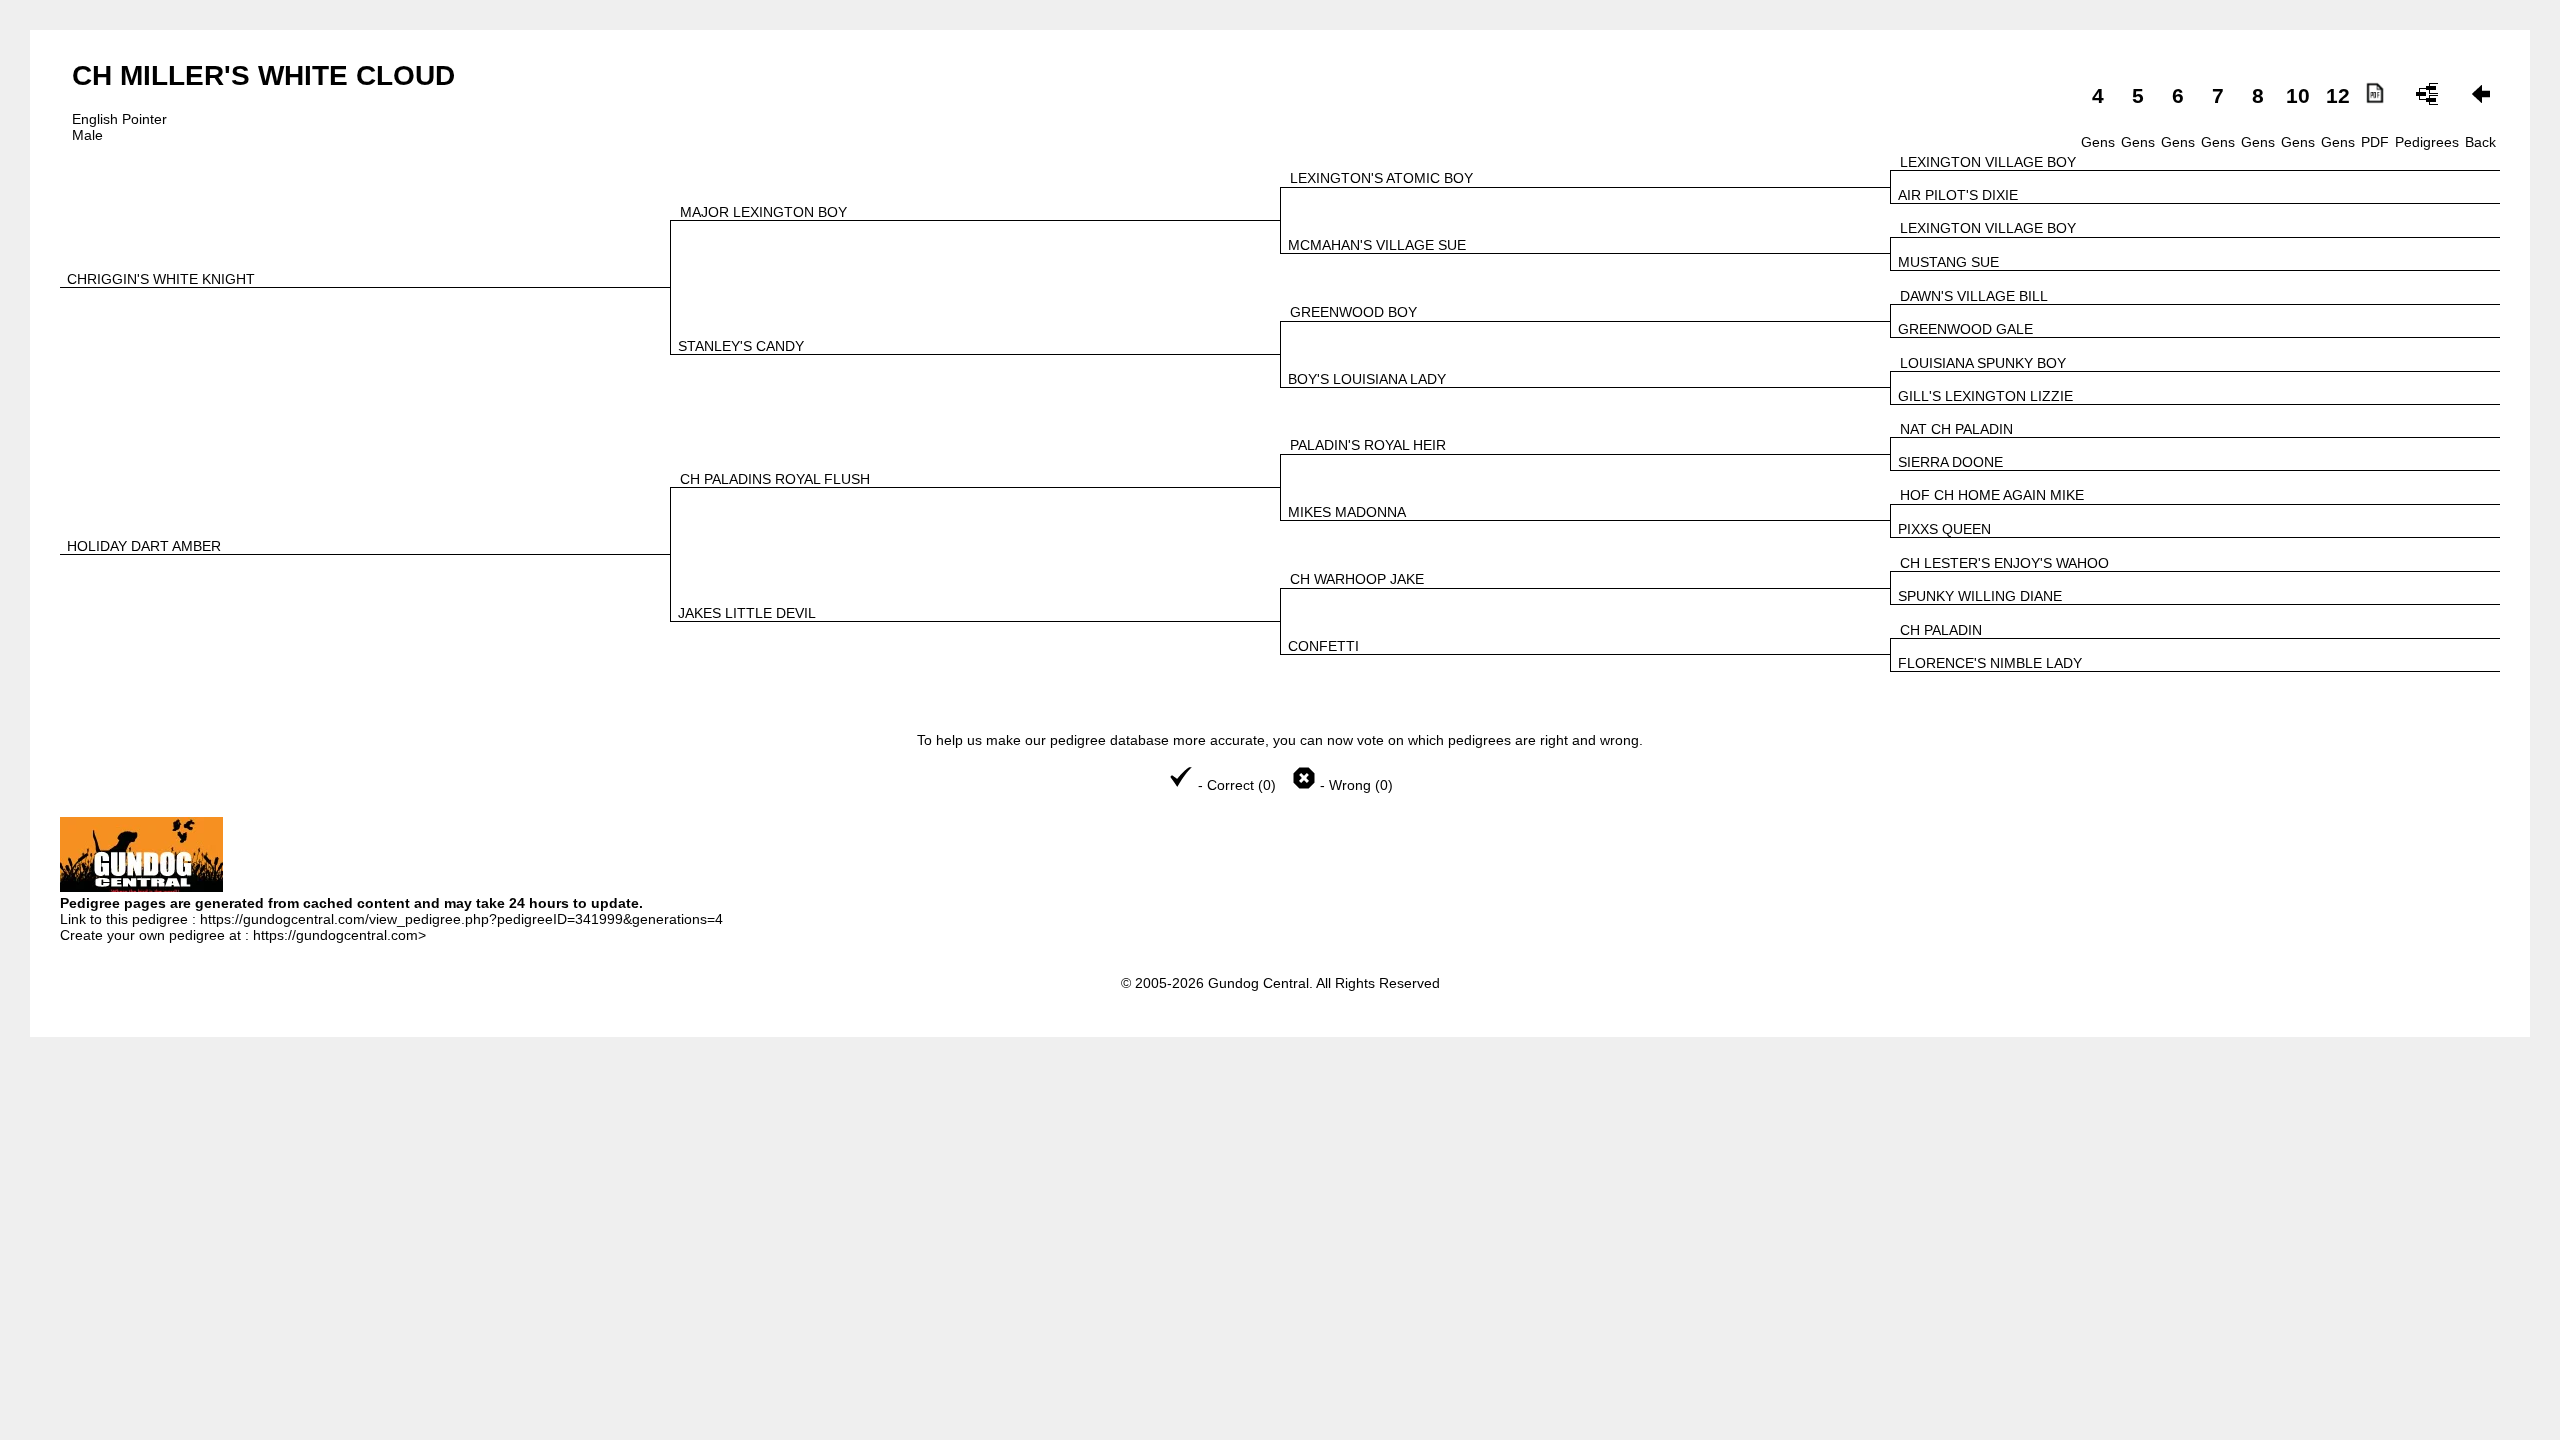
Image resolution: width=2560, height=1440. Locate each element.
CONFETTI (1323, 646)
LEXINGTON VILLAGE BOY (1988, 162)
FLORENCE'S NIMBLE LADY (1990, 663)
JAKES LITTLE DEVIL (747, 613)
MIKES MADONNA (1347, 512)
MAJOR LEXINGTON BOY (763, 212)
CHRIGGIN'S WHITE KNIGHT (161, 279)
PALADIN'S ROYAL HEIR (1368, 445)
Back (2480, 142)
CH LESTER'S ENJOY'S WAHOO (2004, 563)
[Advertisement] (1280, 1112)
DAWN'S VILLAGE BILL (1974, 296)
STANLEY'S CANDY (741, 346)
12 (2338, 95)
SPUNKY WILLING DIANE (1980, 596)
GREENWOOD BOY (1353, 312)
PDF (2375, 142)
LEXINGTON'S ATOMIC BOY (1381, 178)
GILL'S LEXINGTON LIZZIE (1985, 396)
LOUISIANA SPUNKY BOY (1983, 363)
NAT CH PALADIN (1956, 429)
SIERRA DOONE (1950, 462)
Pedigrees (2427, 142)
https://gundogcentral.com (335, 935)
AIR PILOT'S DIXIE (1958, 195)
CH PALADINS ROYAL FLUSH (775, 479)
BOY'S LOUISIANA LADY (1367, 379)
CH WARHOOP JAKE (1357, 579)
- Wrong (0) (1354, 785)
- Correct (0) (1237, 785)
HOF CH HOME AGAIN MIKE (1992, 495)
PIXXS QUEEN (1944, 529)
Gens (2098, 142)
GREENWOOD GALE (1965, 329)
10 (2298, 95)
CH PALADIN (1941, 630)
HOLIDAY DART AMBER (144, 546)
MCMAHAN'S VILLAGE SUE (1377, 245)
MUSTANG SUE (1948, 262)
